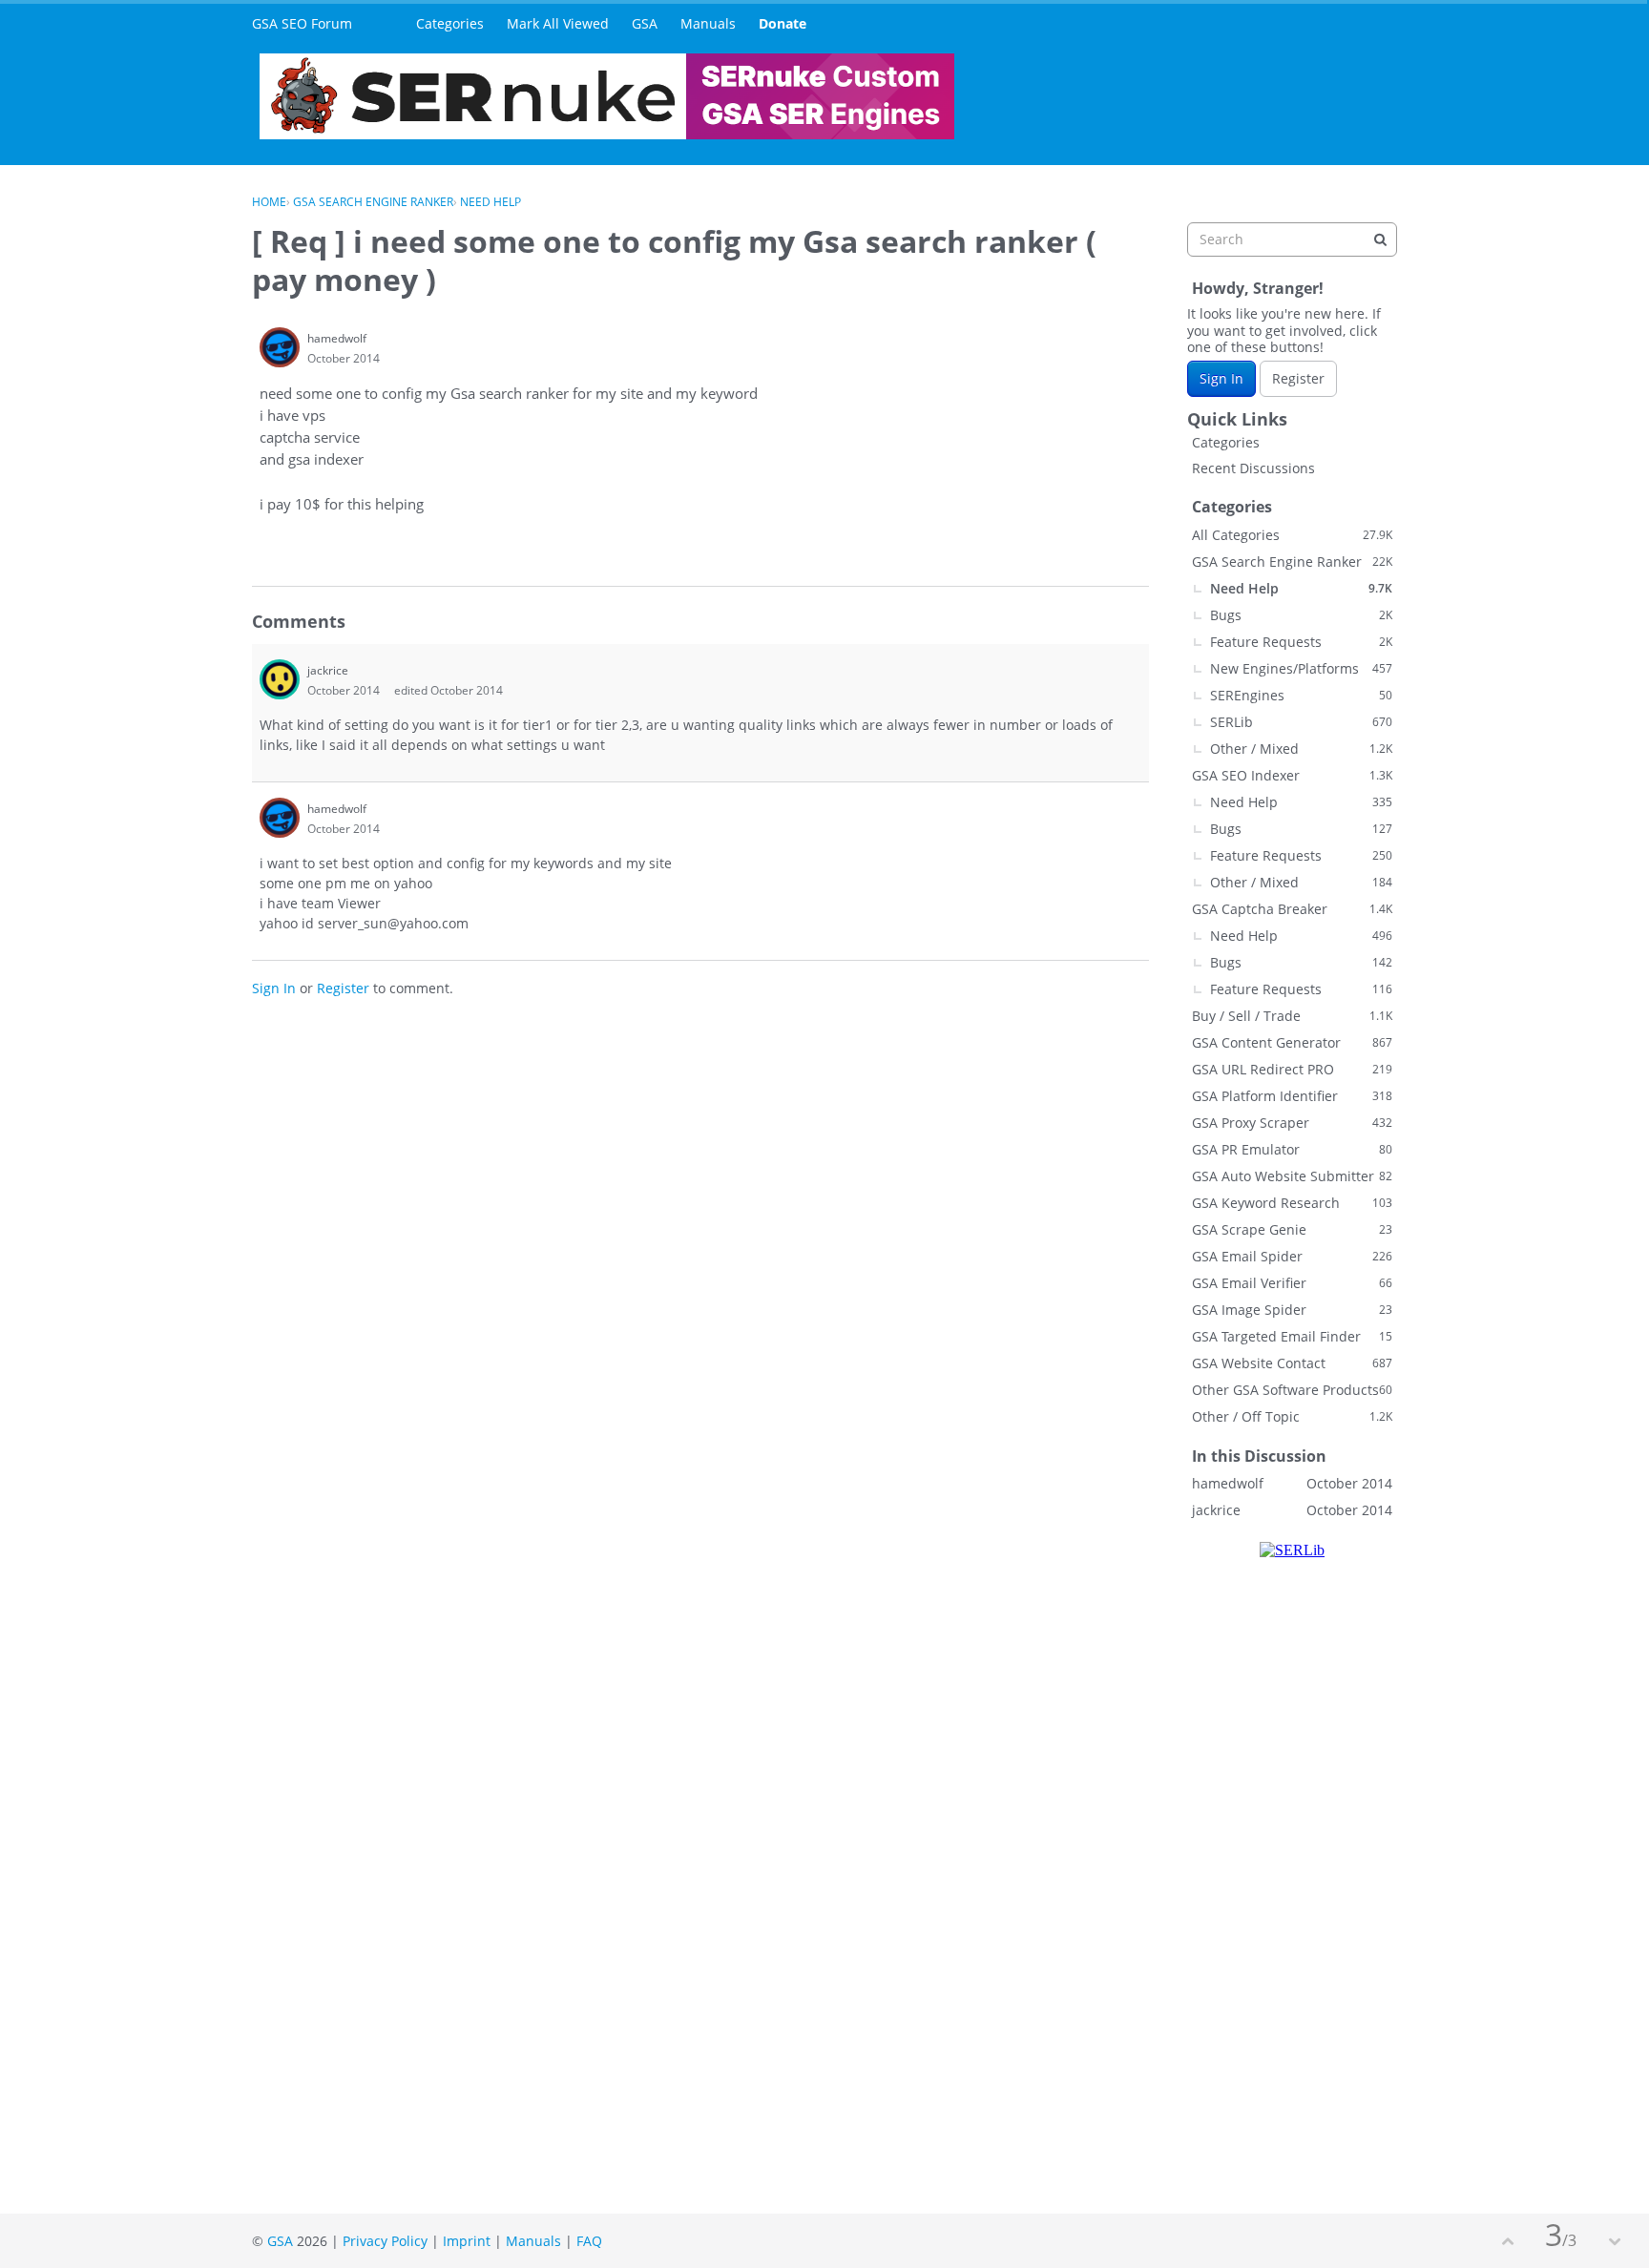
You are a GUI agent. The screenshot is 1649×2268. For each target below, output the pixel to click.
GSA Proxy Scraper (1292, 1123)
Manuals (708, 23)
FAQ (589, 2241)
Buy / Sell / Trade (1292, 1016)
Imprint (467, 2241)
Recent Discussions (1253, 468)
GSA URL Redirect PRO (1292, 1069)
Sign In (274, 988)
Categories (450, 23)
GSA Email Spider (1292, 1256)
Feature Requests (1301, 642)
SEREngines (1301, 695)
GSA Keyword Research (1292, 1203)
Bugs (1301, 615)
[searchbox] (1292, 239)
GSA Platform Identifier (1292, 1096)
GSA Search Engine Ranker (1292, 562)
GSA (645, 23)
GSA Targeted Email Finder (1292, 1336)
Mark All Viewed (558, 23)
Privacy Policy (385, 2241)
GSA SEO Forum (302, 23)
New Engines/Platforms (1301, 668)
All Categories (1292, 535)
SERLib (1301, 722)
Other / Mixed (1301, 749)
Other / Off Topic (1292, 1416)
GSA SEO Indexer (1292, 775)
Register (343, 988)
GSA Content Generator (1292, 1042)
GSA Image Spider (1292, 1310)
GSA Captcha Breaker (1292, 909)
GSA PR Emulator (1292, 1149)
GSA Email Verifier (1292, 1283)
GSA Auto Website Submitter (1292, 1176)
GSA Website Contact (1292, 1363)
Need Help (1301, 588)
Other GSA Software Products (1292, 1390)
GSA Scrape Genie (1292, 1229)
